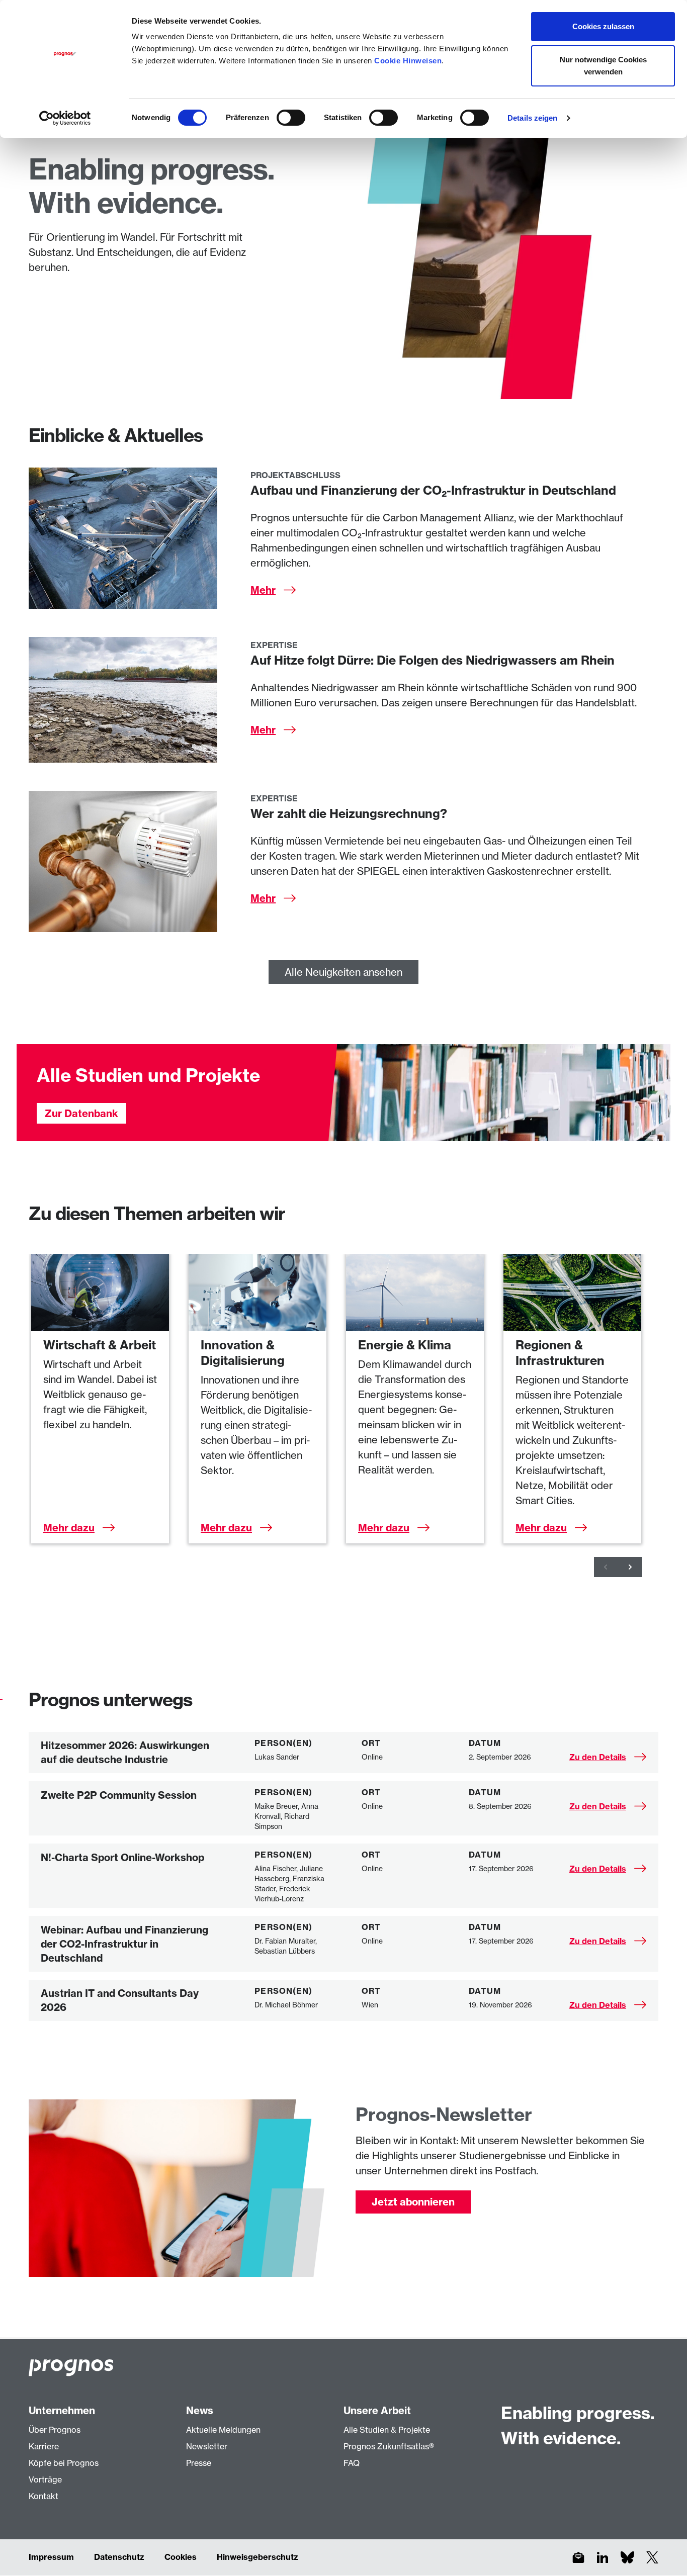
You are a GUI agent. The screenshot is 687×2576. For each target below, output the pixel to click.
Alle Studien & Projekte (387, 2430)
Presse (199, 2463)
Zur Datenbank (81, 1113)
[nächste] (630, 1567)
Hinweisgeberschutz (257, 2557)
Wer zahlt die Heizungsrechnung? (349, 813)
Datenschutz (119, 2557)
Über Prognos (55, 2430)
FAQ (352, 2463)
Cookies (181, 2557)
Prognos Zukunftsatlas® (389, 2446)
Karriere (44, 2446)
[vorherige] (606, 1567)
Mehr (263, 590)
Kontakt (44, 2496)
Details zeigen (532, 118)
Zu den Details (598, 1757)
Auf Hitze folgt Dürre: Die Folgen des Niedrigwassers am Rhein (433, 660)
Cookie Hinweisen (408, 61)
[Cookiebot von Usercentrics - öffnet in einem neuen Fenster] (65, 118)
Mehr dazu (69, 1528)
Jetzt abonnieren (413, 2202)
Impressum (51, 2557)
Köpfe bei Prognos (64, 2463)
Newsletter (207, 2446)
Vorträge (45, 2479)
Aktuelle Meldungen (223, 2430)
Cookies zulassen (603, 26)
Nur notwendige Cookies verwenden (603, 66)
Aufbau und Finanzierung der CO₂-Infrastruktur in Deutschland (433, 490)
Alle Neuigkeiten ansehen (343, 972)
